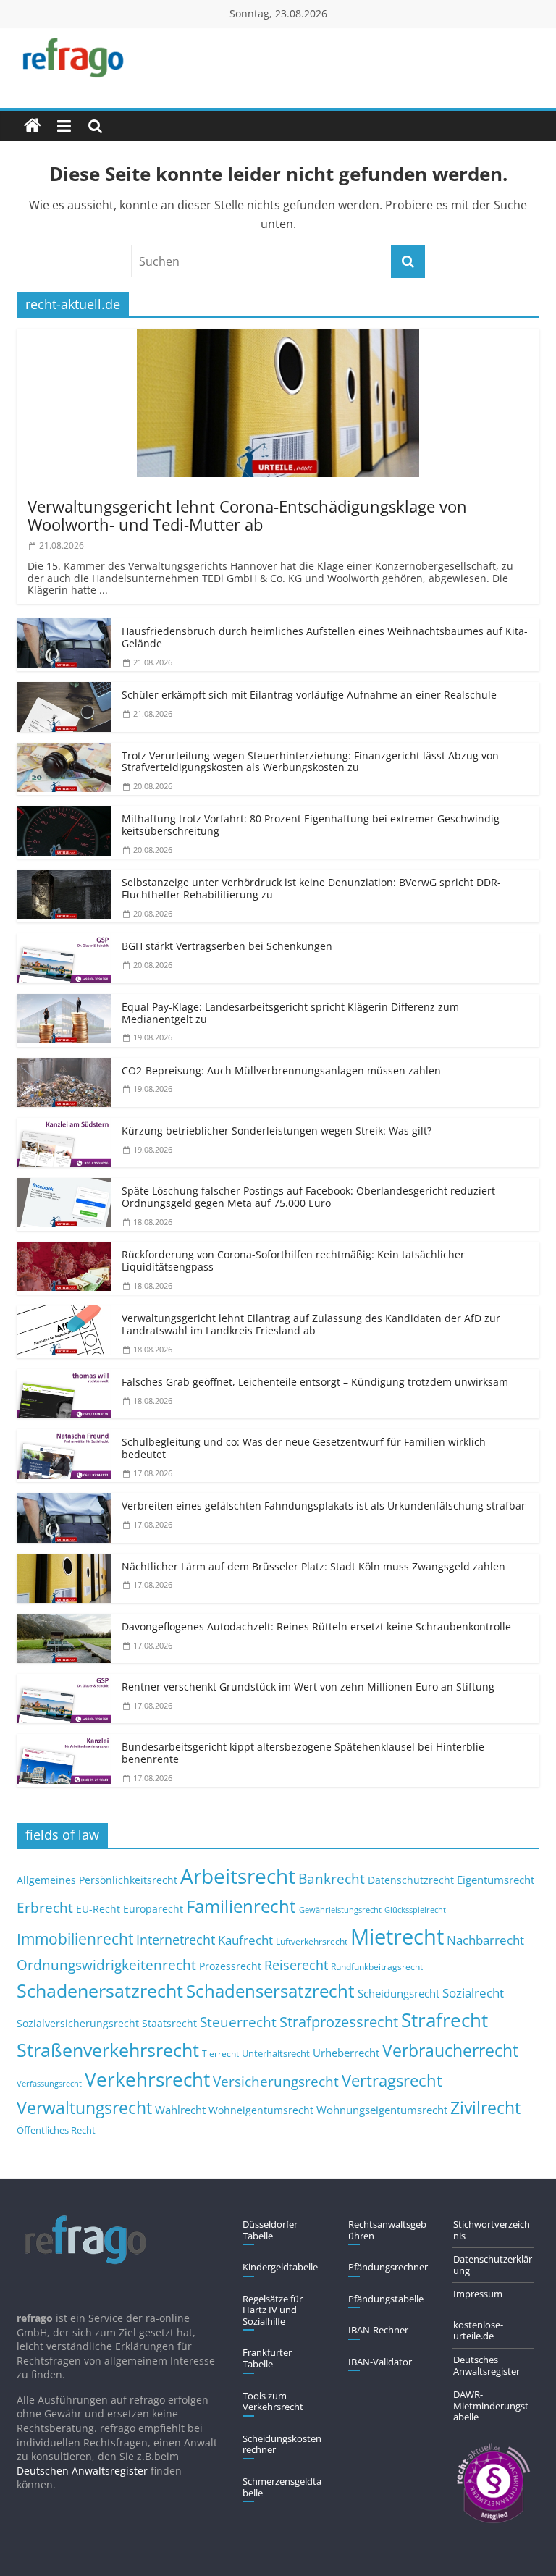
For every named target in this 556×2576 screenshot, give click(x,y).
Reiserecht (296, 1965)
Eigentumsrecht (496, 1880)
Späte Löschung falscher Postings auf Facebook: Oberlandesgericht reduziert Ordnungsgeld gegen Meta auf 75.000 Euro (308, 1197)
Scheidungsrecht (399, 1993)
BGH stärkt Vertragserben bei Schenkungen (227, 946)
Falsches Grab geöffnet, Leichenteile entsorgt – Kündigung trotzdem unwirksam (315, 1382)
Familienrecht (241, 1906)
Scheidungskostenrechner (282, 2444)
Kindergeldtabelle (280, 2267)
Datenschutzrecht (411, 1880)
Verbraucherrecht (450, 2051)
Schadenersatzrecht (100, 1991)
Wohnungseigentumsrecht (382, 2110)
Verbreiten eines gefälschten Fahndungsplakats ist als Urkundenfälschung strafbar (324, 1506)
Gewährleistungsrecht (340, 1910)
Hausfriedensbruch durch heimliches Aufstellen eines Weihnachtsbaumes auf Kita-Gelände (325, 637)
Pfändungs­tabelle (386, 2299)
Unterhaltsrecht (276, 2054)
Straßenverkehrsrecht (108, 2050)
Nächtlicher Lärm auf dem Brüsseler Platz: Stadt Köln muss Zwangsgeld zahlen (313, 1566)
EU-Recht (98, 1909)
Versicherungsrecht (276, 2082)
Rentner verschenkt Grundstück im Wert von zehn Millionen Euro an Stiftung (308, 1687)
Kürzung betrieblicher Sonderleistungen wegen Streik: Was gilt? (277, 1131)
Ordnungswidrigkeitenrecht (106, 1965)
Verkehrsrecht (147, 2080)
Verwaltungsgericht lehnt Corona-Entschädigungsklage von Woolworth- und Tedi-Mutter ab (247, 515)
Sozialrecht (473, 1993)
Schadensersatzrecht (270, 1991)
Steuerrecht (238, 2022)
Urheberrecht (346, 2053)
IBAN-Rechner (378, 2330)
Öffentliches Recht (56, 2130)
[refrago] (33, 126)
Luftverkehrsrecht (312, 1941)
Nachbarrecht (485, 1940)
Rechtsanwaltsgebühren (387, 2230)
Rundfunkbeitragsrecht (377, 1966)
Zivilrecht (485, 2108)
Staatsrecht (169, 2023)
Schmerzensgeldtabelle (282, 2487)
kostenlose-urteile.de (478, 2331)
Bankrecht (332, 1878)
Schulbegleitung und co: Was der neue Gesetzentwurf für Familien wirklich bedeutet (304, 1448)
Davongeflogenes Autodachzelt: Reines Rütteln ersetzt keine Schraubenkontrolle (316, 1626)
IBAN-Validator (380, 2362)
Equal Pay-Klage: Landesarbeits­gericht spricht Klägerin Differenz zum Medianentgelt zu (290, 1013)
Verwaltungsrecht (84, 2108)
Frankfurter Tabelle (267, 2358)
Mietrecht (397, 1937)
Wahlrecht (180, 2110)
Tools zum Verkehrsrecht (273, 2402)
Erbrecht (45, 1907)
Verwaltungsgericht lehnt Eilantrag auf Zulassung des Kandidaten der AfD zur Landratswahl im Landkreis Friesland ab (311, 1324)
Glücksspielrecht (415, 1910)
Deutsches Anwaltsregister (486, 2365)
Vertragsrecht (392, 2080)
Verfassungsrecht (49, 2083)
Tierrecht (220, 2053)
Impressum (478, 2294)
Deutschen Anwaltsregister (82, 2471)
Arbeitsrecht (238, 1876)
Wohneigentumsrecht (261, 2110)
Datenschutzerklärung (493, 2265)
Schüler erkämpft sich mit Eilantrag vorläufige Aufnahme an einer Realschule (309, 695)
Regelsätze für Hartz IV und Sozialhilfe (273, 2310)
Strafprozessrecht (339, 2021)
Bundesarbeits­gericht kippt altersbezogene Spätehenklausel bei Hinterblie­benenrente (305, 1753)
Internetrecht (176, 1940)
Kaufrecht (245, 1940)
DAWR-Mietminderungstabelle (491, 2405)
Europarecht (153, 1909)
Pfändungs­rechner (388, 2267)
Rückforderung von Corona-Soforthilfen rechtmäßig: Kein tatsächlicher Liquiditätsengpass (293, 1260)
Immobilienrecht (75, 1939)
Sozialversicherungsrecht (78, 2023)
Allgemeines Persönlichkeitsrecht (97, 1880)
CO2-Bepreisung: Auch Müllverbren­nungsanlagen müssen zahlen (281, 1070)
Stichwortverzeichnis (492, 2230)
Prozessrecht (230, 1966)
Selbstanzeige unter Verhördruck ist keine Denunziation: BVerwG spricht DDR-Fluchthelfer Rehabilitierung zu (311, 888)
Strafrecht (445, 2020)
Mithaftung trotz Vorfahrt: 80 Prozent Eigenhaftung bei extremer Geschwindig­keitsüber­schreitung (312, 825)
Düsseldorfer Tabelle (270, 2230)
